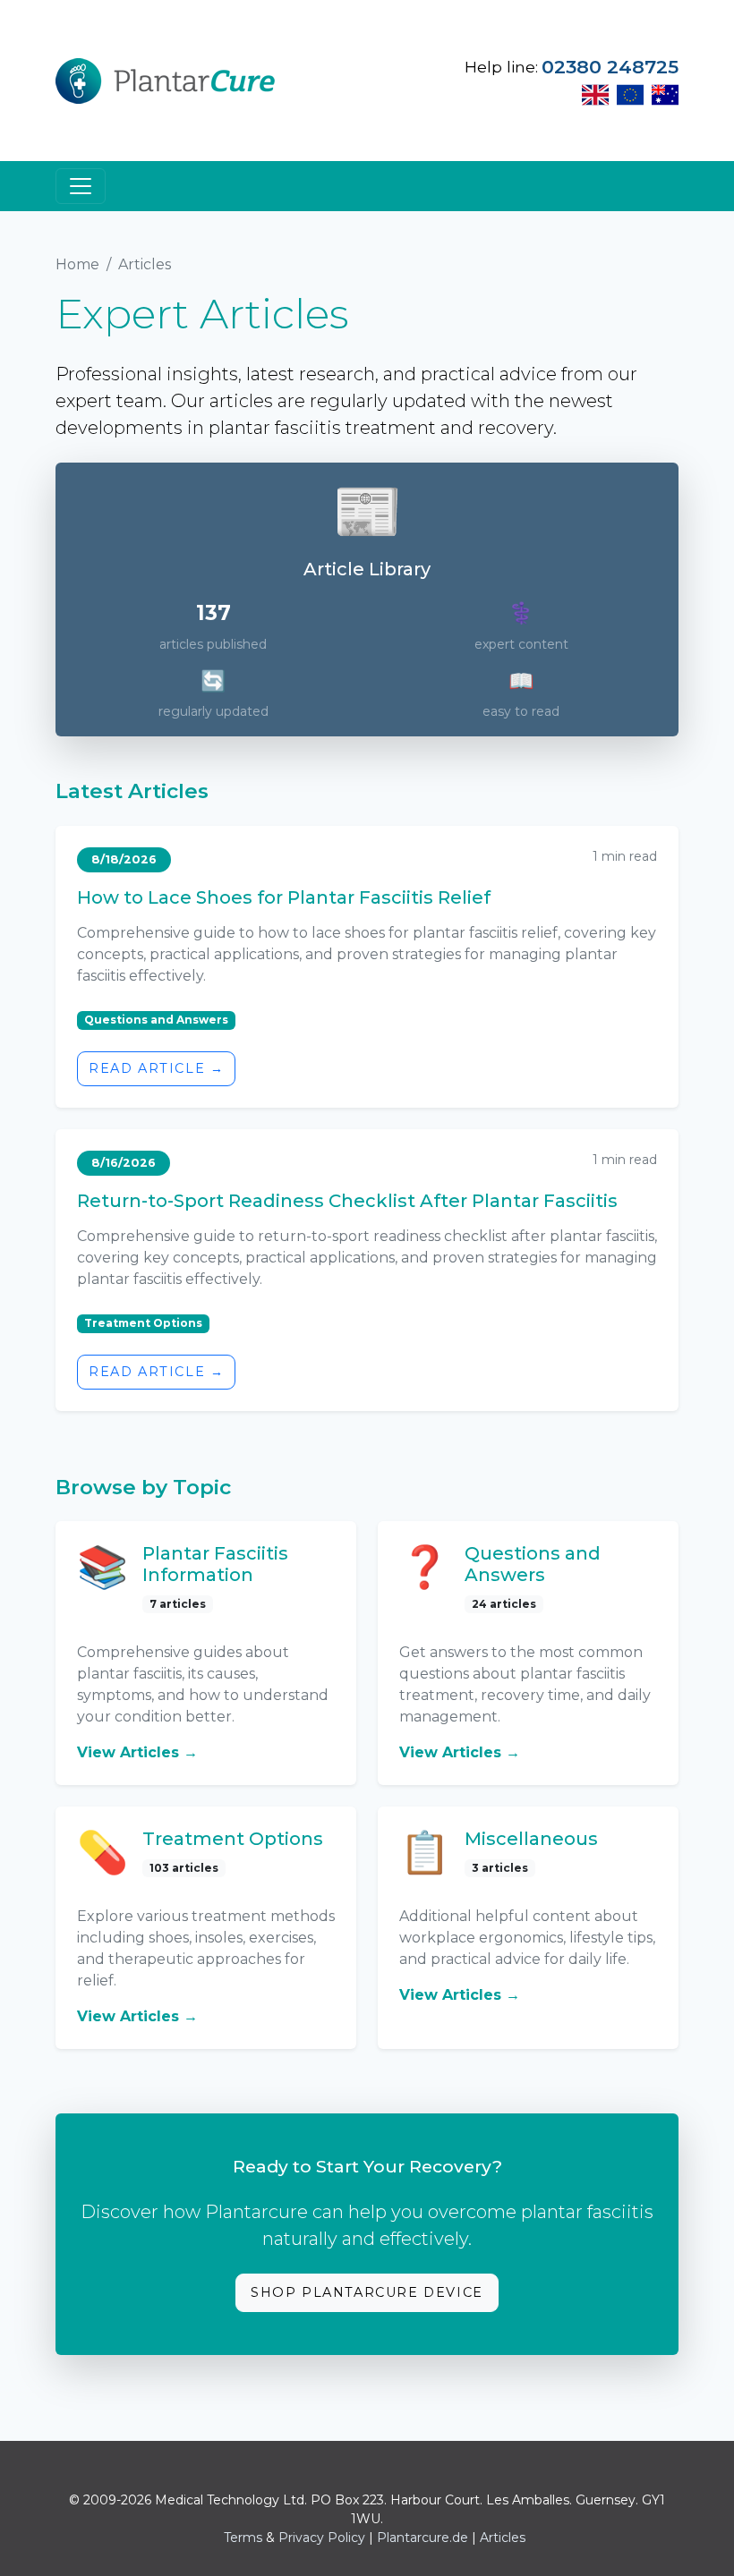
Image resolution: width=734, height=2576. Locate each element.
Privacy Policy (322, 2538)
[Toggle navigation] (81, 186)
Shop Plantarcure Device (367, 2292)
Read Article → (156, 1068)
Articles (503, 2538)
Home (77, 264)
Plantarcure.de (422, 2538)
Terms (243, 2538)
